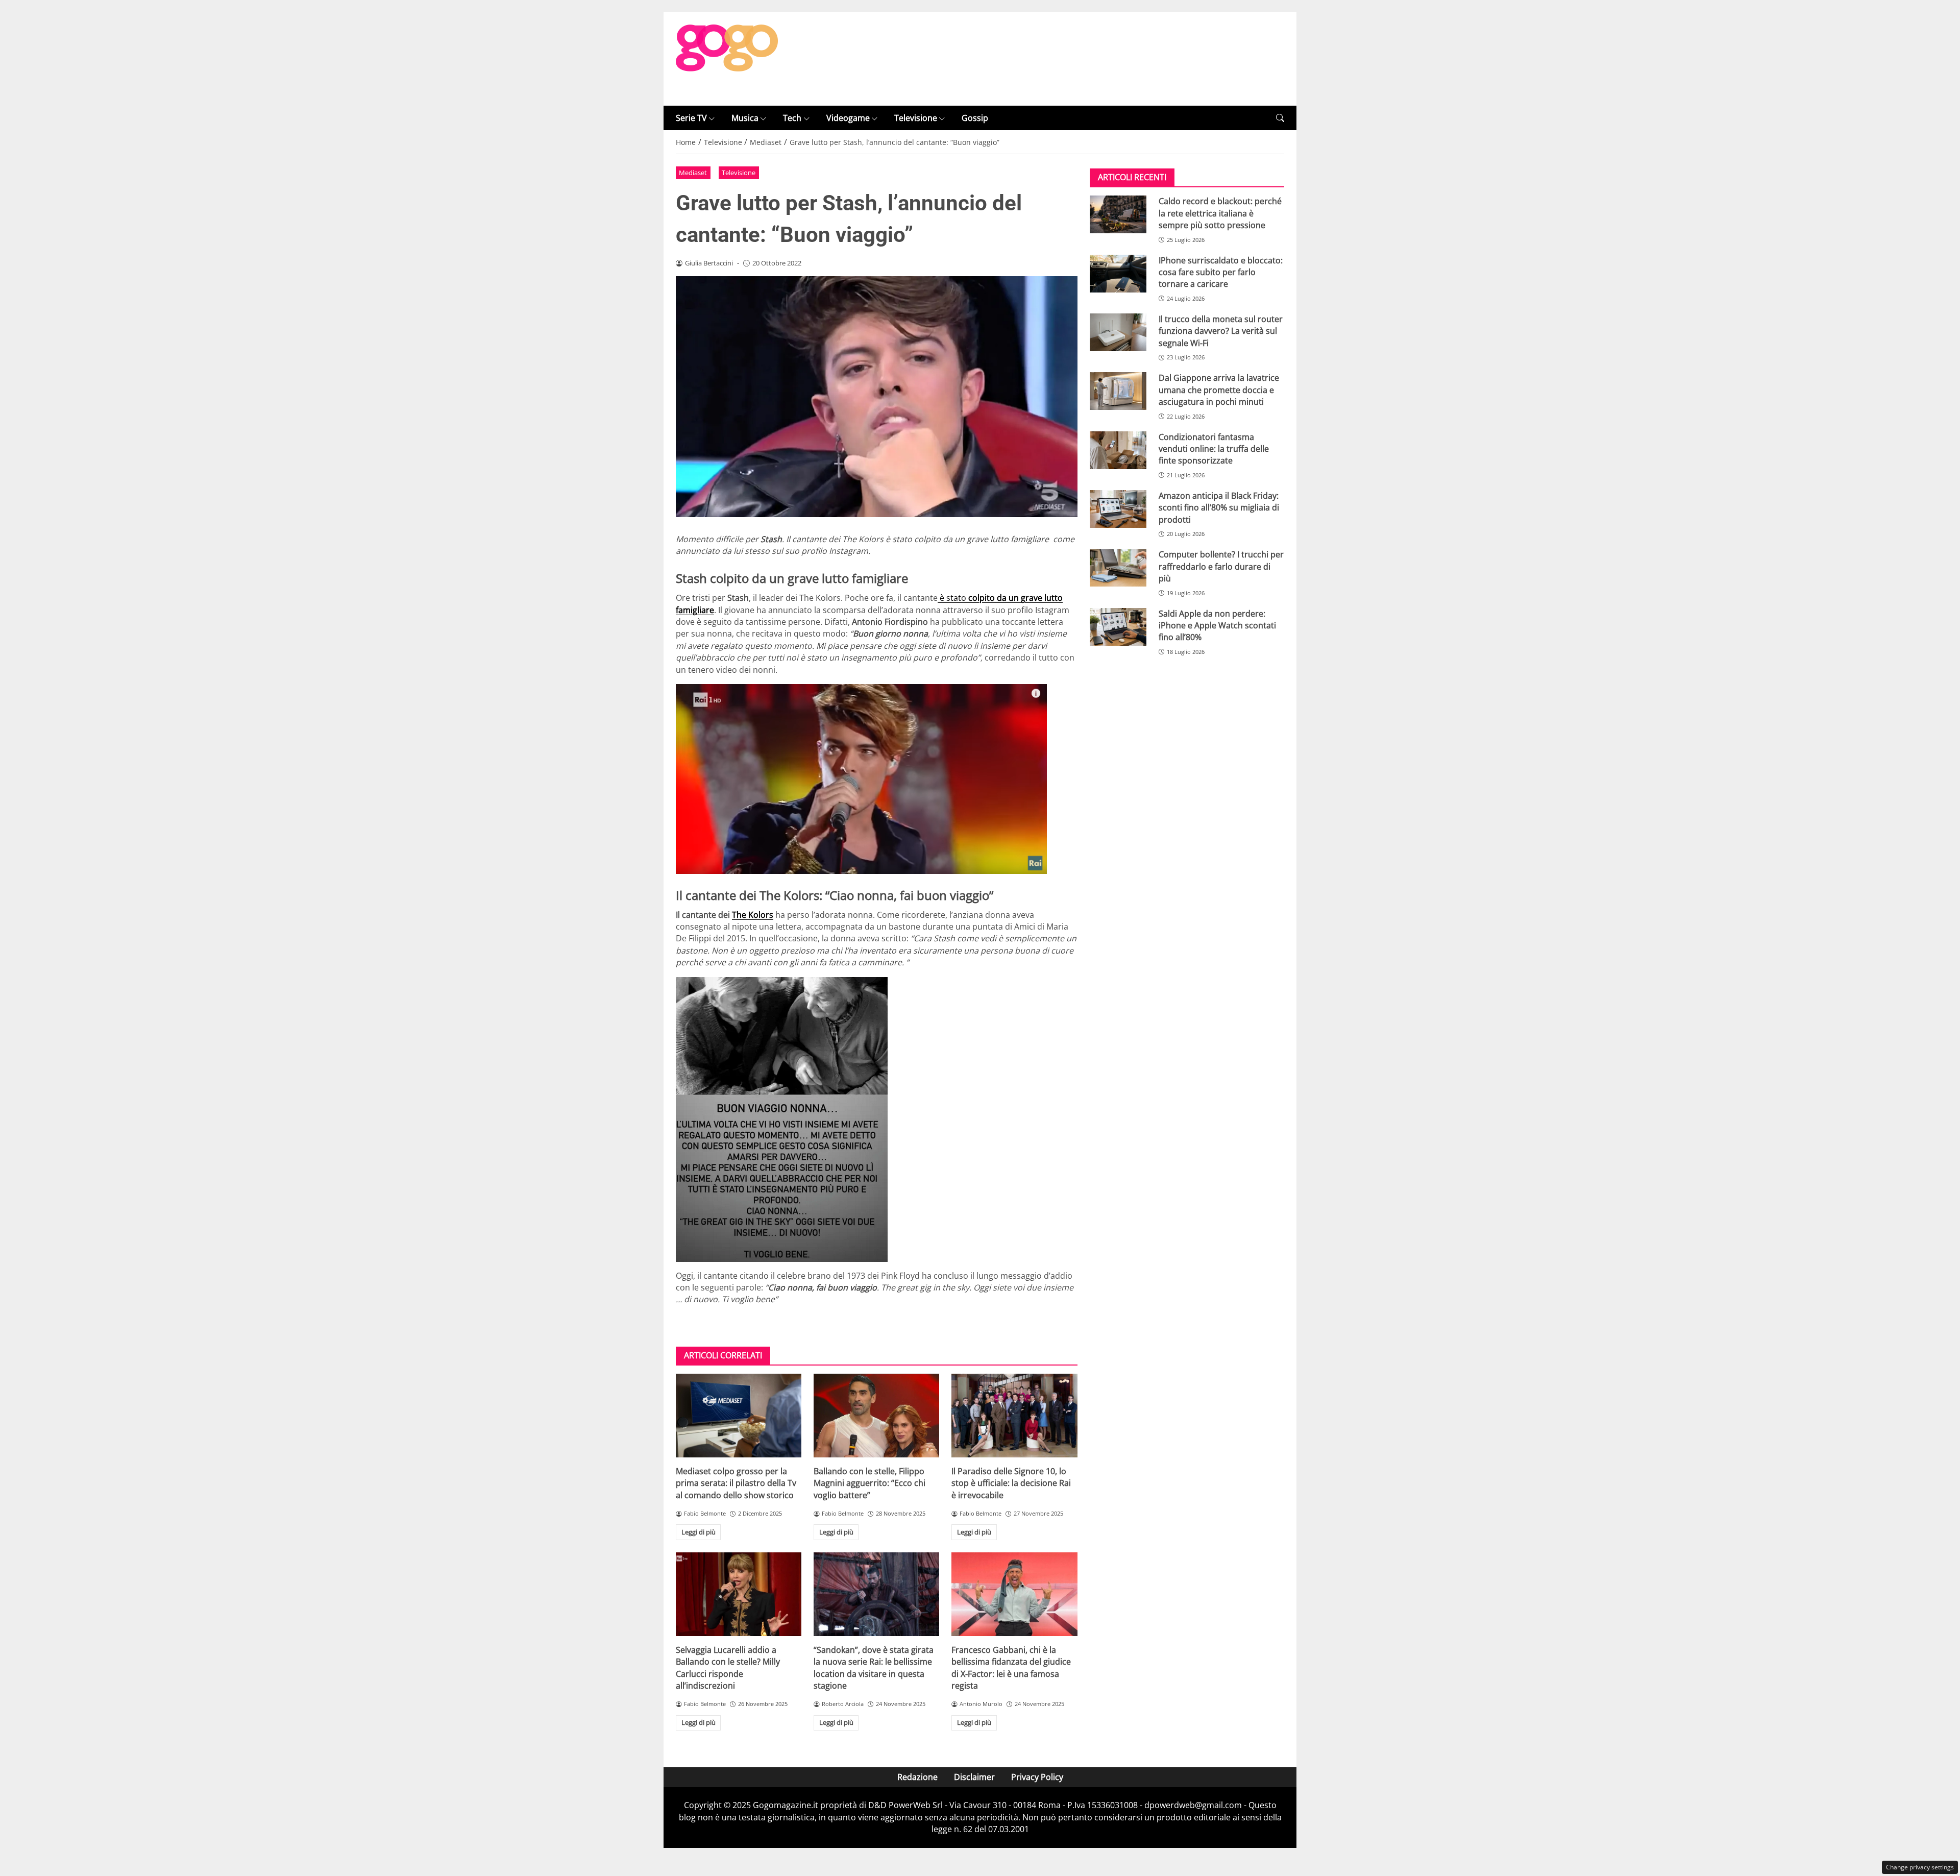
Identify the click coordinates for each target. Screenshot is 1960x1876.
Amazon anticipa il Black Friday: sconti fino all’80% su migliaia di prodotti (1219, 508)
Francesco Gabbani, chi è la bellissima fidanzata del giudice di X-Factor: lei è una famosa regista (1011, 1668)
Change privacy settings (1920, 1867)
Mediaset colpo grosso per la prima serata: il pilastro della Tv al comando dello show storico (736, 1483)
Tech (792, 118)
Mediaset (693, 173)
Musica (745, 118)
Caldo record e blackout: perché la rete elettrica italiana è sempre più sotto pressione (1220, 213)
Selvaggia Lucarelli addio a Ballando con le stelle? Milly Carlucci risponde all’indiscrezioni (728, 1668)
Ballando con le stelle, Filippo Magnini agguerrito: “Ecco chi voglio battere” (869, 1483)
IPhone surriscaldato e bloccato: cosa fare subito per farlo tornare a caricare (1221, 272)
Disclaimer (974, 1777)
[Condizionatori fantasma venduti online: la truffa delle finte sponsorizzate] (1118, 450)
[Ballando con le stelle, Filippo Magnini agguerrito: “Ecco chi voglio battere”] (876, 1416)
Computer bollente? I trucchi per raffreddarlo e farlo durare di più (1221, 566)
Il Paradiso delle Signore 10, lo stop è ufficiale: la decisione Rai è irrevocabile (1011, 1483)
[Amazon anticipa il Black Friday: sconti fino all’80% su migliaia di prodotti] (1118, 509)
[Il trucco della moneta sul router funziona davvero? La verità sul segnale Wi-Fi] (1118, 332)
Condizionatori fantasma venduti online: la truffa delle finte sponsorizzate (1214, 449)
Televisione (916, 118)
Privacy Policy (1037, 1777)
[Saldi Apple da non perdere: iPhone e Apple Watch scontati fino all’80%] (1118, 627)
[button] (1280, 118)
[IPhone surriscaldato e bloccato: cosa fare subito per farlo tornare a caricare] (1118, 274)
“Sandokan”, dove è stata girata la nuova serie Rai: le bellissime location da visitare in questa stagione (874, 1668)
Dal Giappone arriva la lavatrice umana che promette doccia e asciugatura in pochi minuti (1219, 390)
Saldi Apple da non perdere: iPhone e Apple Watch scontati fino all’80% (1217, 626)
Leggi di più (699, 1532)
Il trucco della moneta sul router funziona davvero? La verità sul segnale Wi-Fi (1221, 331)
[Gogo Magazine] (727, 58)
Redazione (917, 1777)
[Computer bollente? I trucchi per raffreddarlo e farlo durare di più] (1118, 568)
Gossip (975, 118)
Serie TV (691, 118)
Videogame (848, 118)
